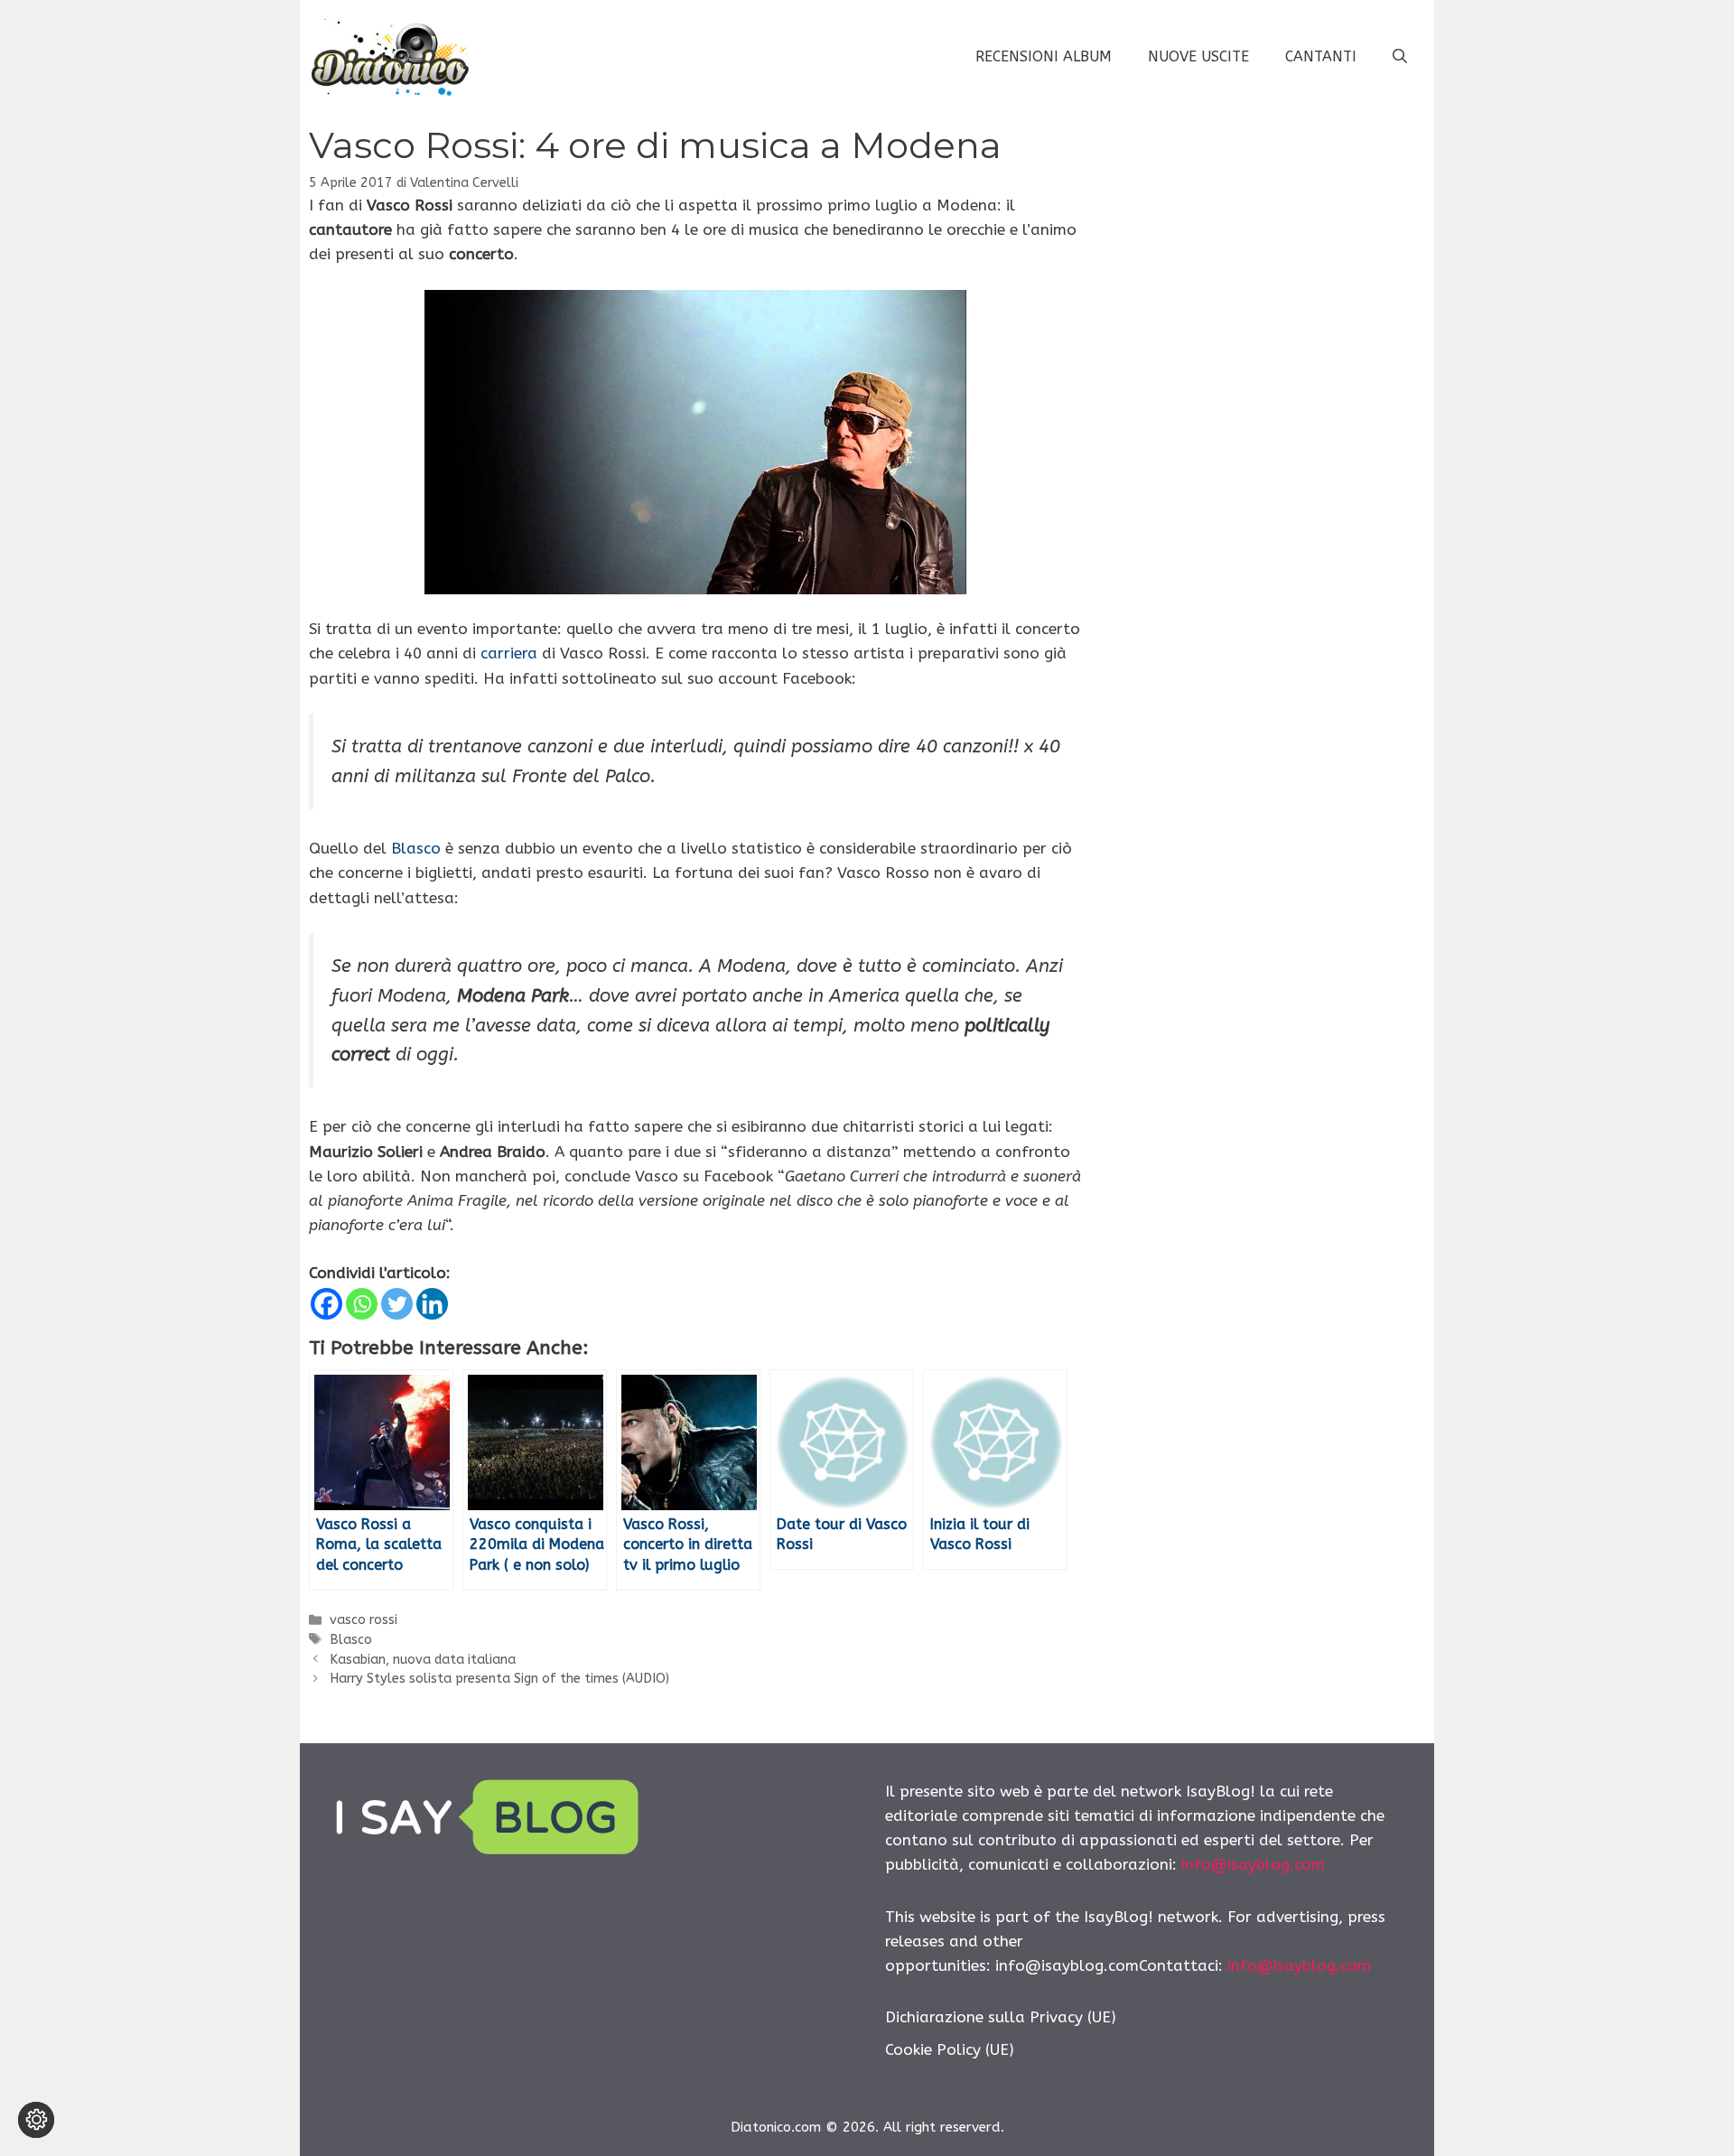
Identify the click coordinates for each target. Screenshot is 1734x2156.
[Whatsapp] (362, 1304)
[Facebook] (326, 1304)
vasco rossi (364, 1620)
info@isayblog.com (1253, 1864)
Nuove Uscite (1198, 56)
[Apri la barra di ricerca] (1400, 57)
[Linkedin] (432, 1304)
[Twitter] (397, 1304)
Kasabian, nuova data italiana (423, 1660)
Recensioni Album (1044, 56)
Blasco (416, 848)
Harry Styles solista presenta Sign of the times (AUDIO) (499, 1679)
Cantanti (1321, 56)
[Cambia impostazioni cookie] (36, 2120)
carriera (509, 653)
